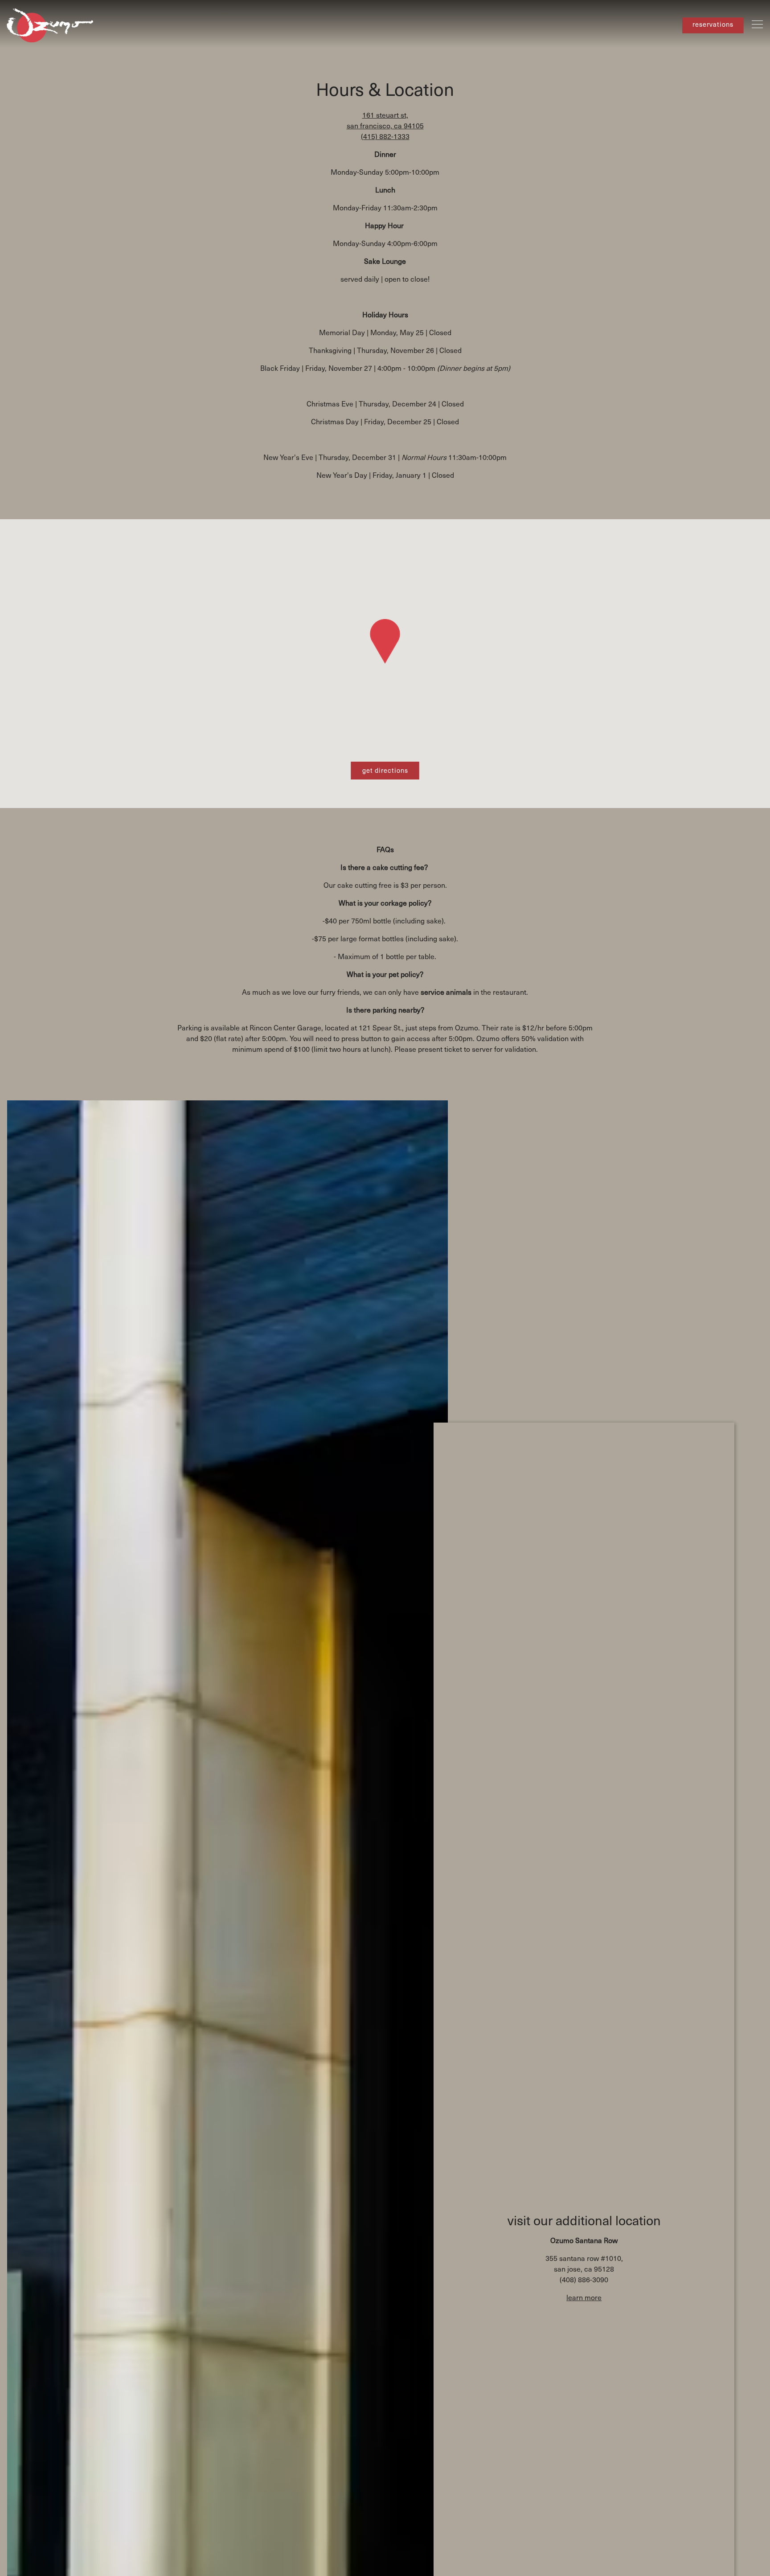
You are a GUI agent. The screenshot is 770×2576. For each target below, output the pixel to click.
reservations (713, 25)
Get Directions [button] (385, 770)
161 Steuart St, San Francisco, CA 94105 (385, 120)
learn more (584, 2297)
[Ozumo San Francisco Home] (51, 24)
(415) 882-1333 (385, 136)
